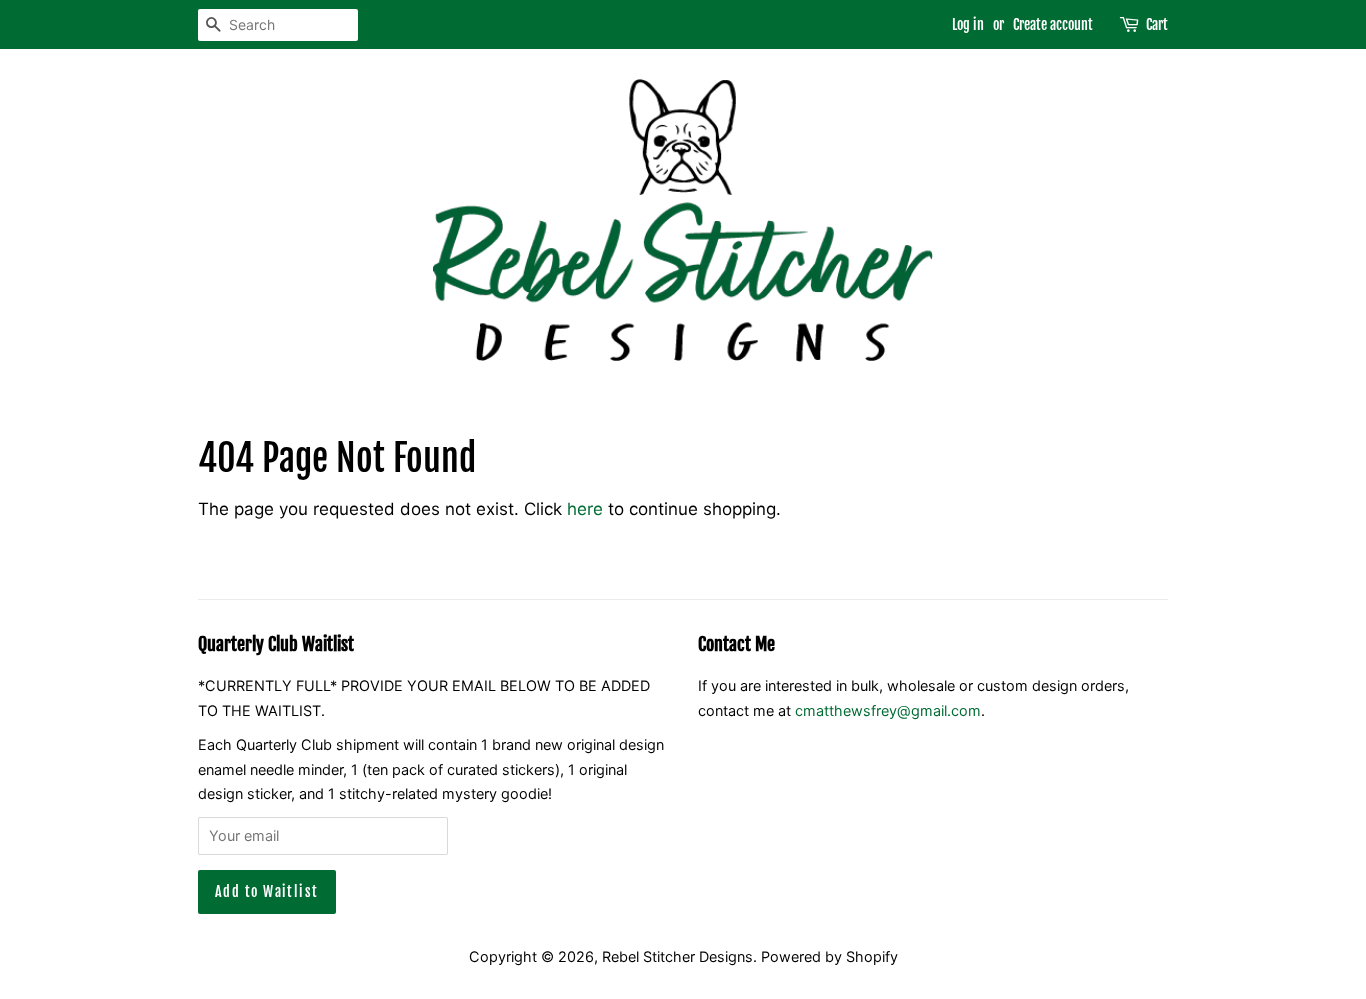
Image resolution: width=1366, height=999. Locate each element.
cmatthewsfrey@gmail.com (888, 710)
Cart (1157, 24)
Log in (968, 24)
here (585, 509)
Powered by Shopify (829, 956)
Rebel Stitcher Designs (677, 956)
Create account (1053, 24)
